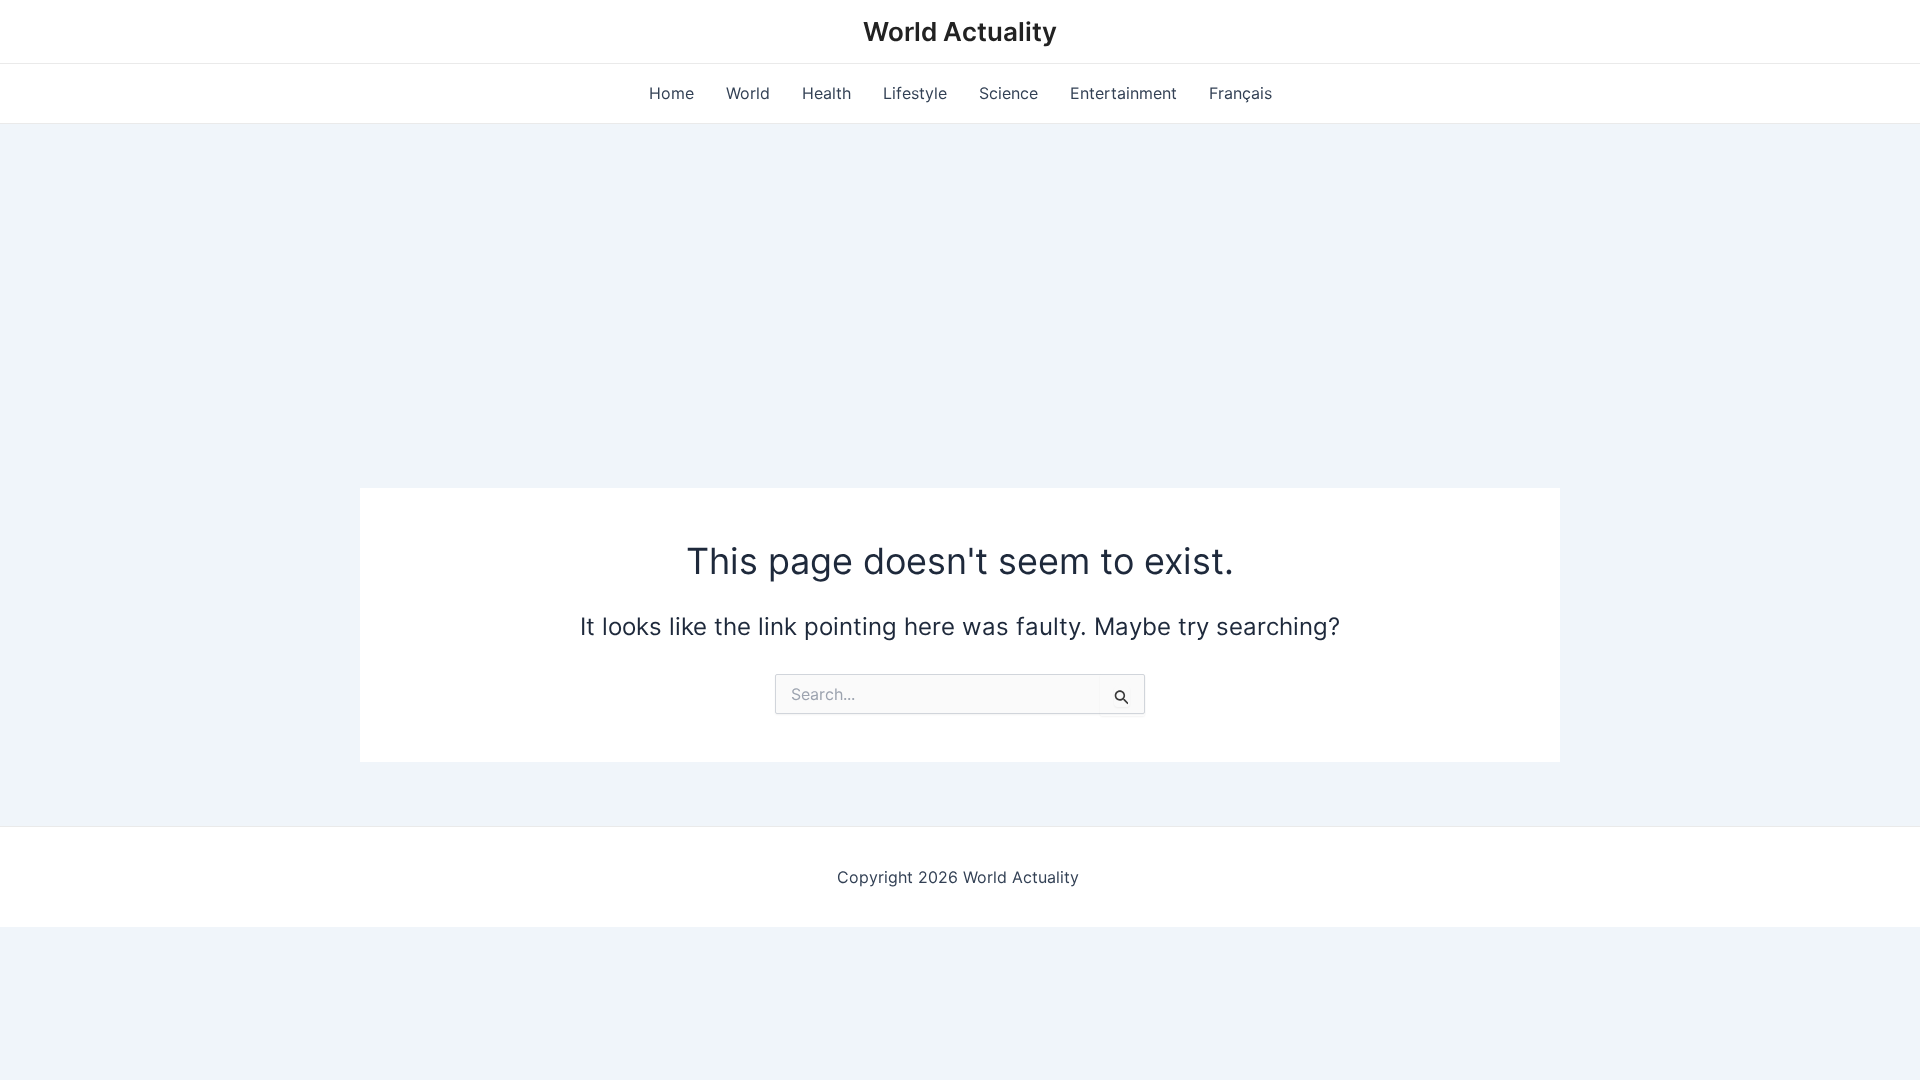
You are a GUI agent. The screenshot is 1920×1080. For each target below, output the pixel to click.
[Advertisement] (960, 274)
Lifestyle (915, 93)
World (748, 93)
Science (1008, 93)
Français (1240, 93)
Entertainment (1123, 93)
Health (826, 93)
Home (671, 93)
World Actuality (960, 31)
